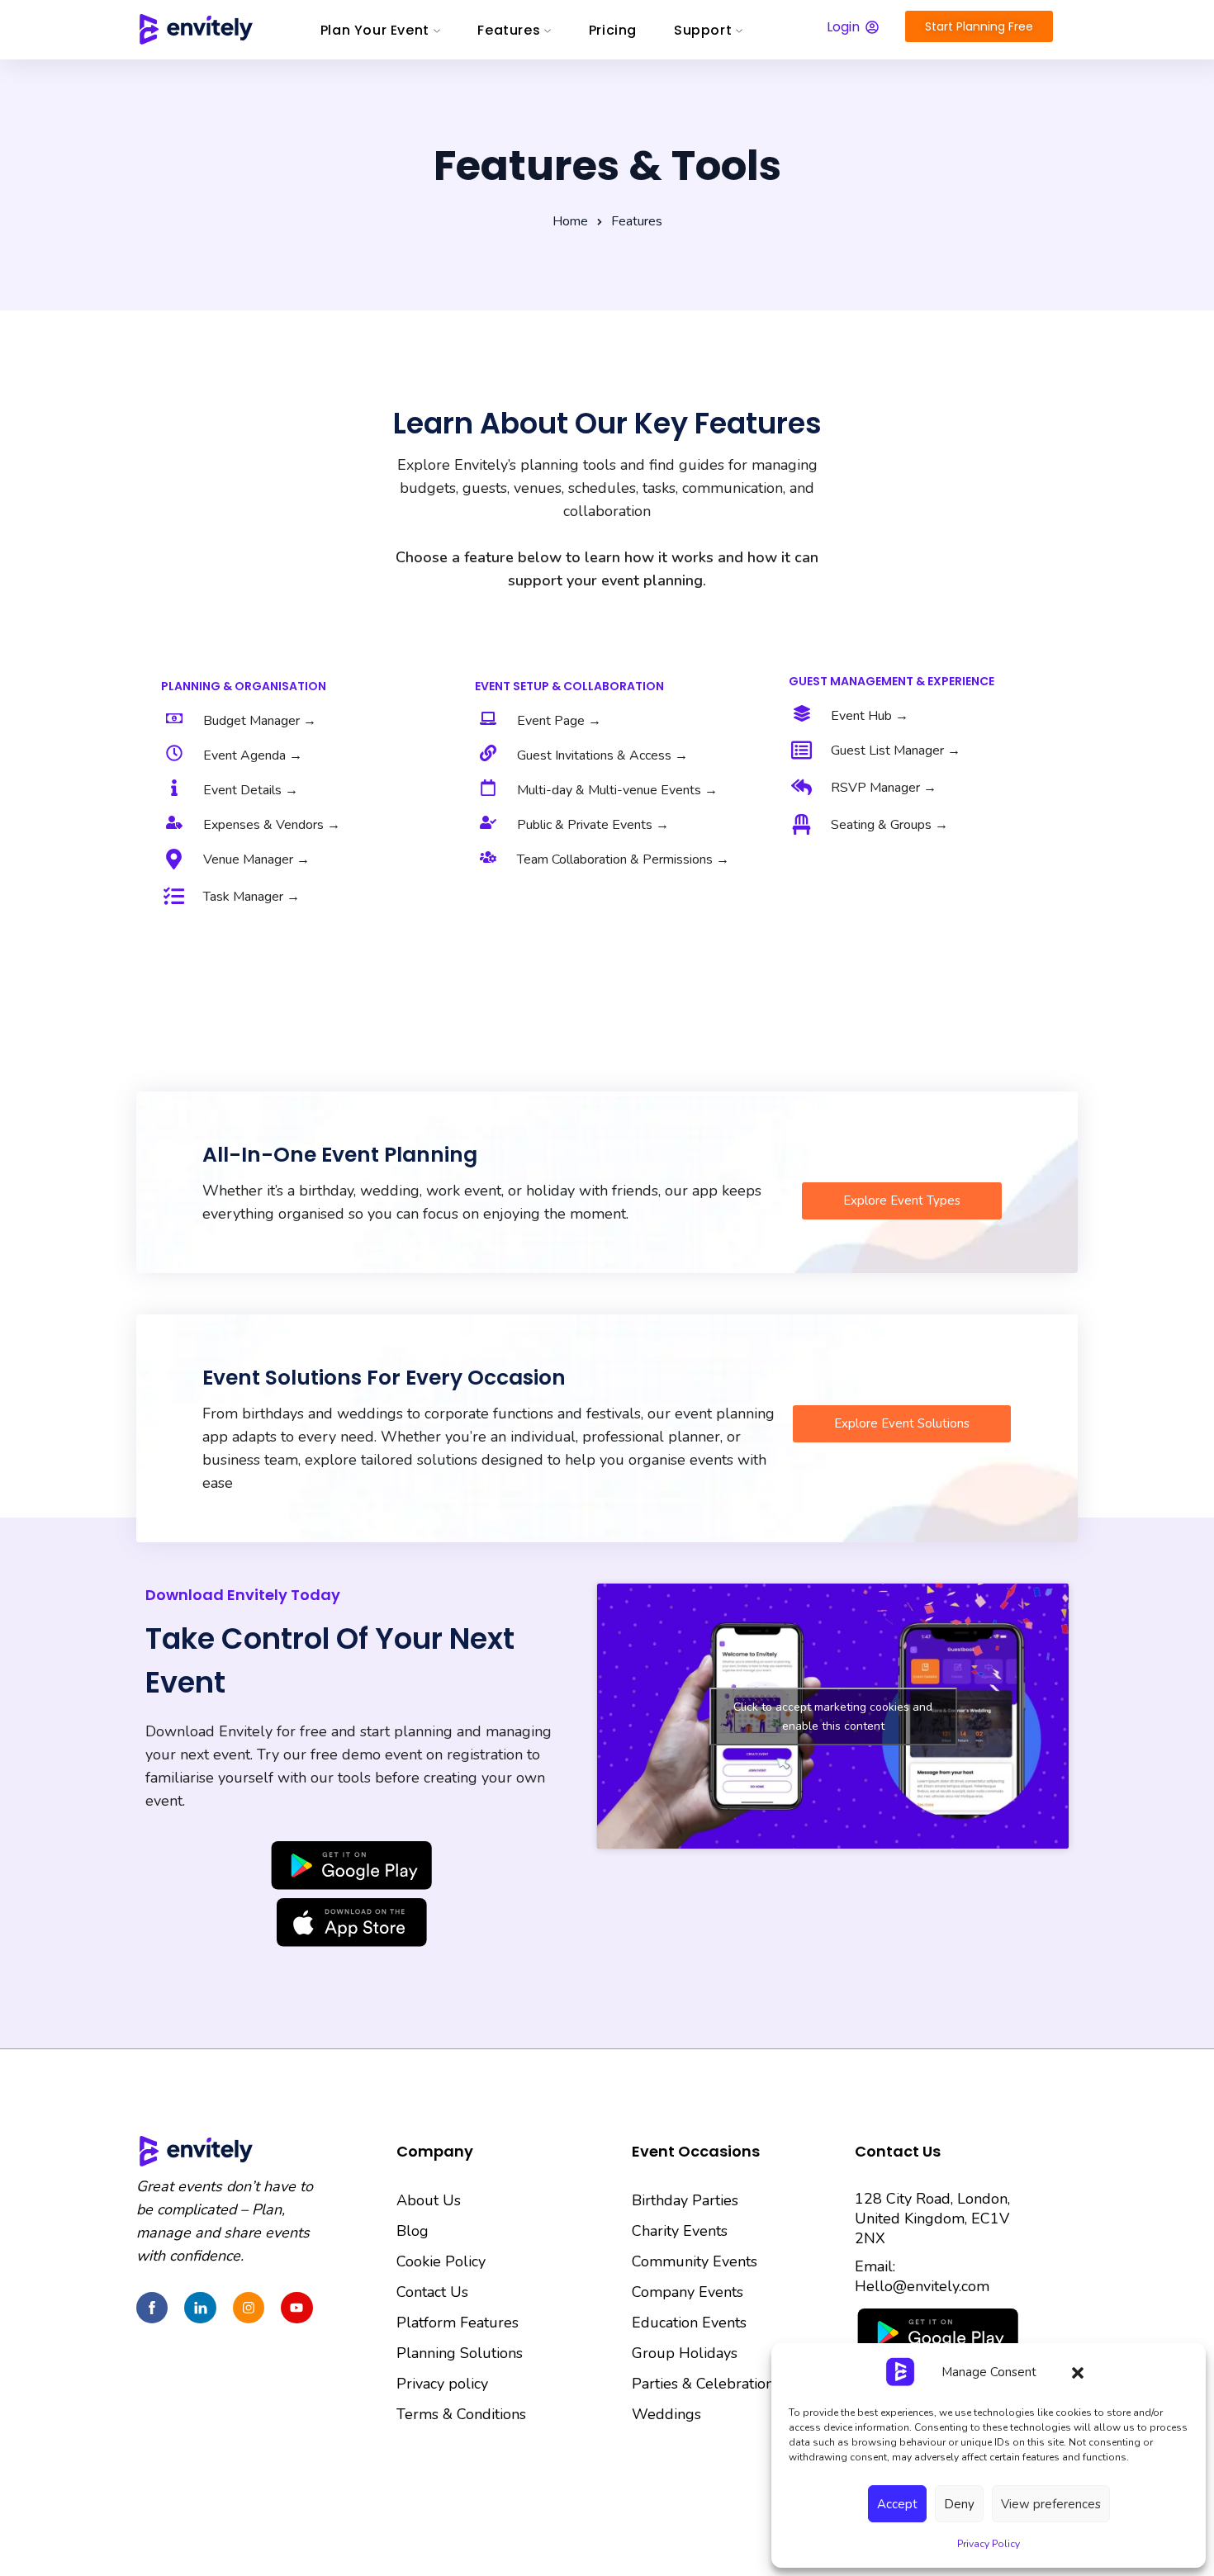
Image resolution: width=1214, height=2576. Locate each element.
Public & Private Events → (593, 825)
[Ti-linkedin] (200, 2308)
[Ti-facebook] (152, 2308)
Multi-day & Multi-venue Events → (617, 790)
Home (570, 221)
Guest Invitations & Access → (602, 755)
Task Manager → (251, 897)
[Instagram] (249, 2308)
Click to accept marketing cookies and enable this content (833, 1717)
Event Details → (251, 790)
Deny (959, 2504)
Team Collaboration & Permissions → (623, 859)
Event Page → (559, 721)
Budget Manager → (260, 721)
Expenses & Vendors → (272, 825)
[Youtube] (296, 2308)
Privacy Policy (989, 2544)
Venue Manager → (256, 859)
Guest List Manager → (896, 751)
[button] (1078, 2372)
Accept (897, 2504)
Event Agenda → (253, 755)
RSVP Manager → (884, 788)
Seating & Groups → (889, 825)
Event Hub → (870, 716)
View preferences (1051, 2504)
